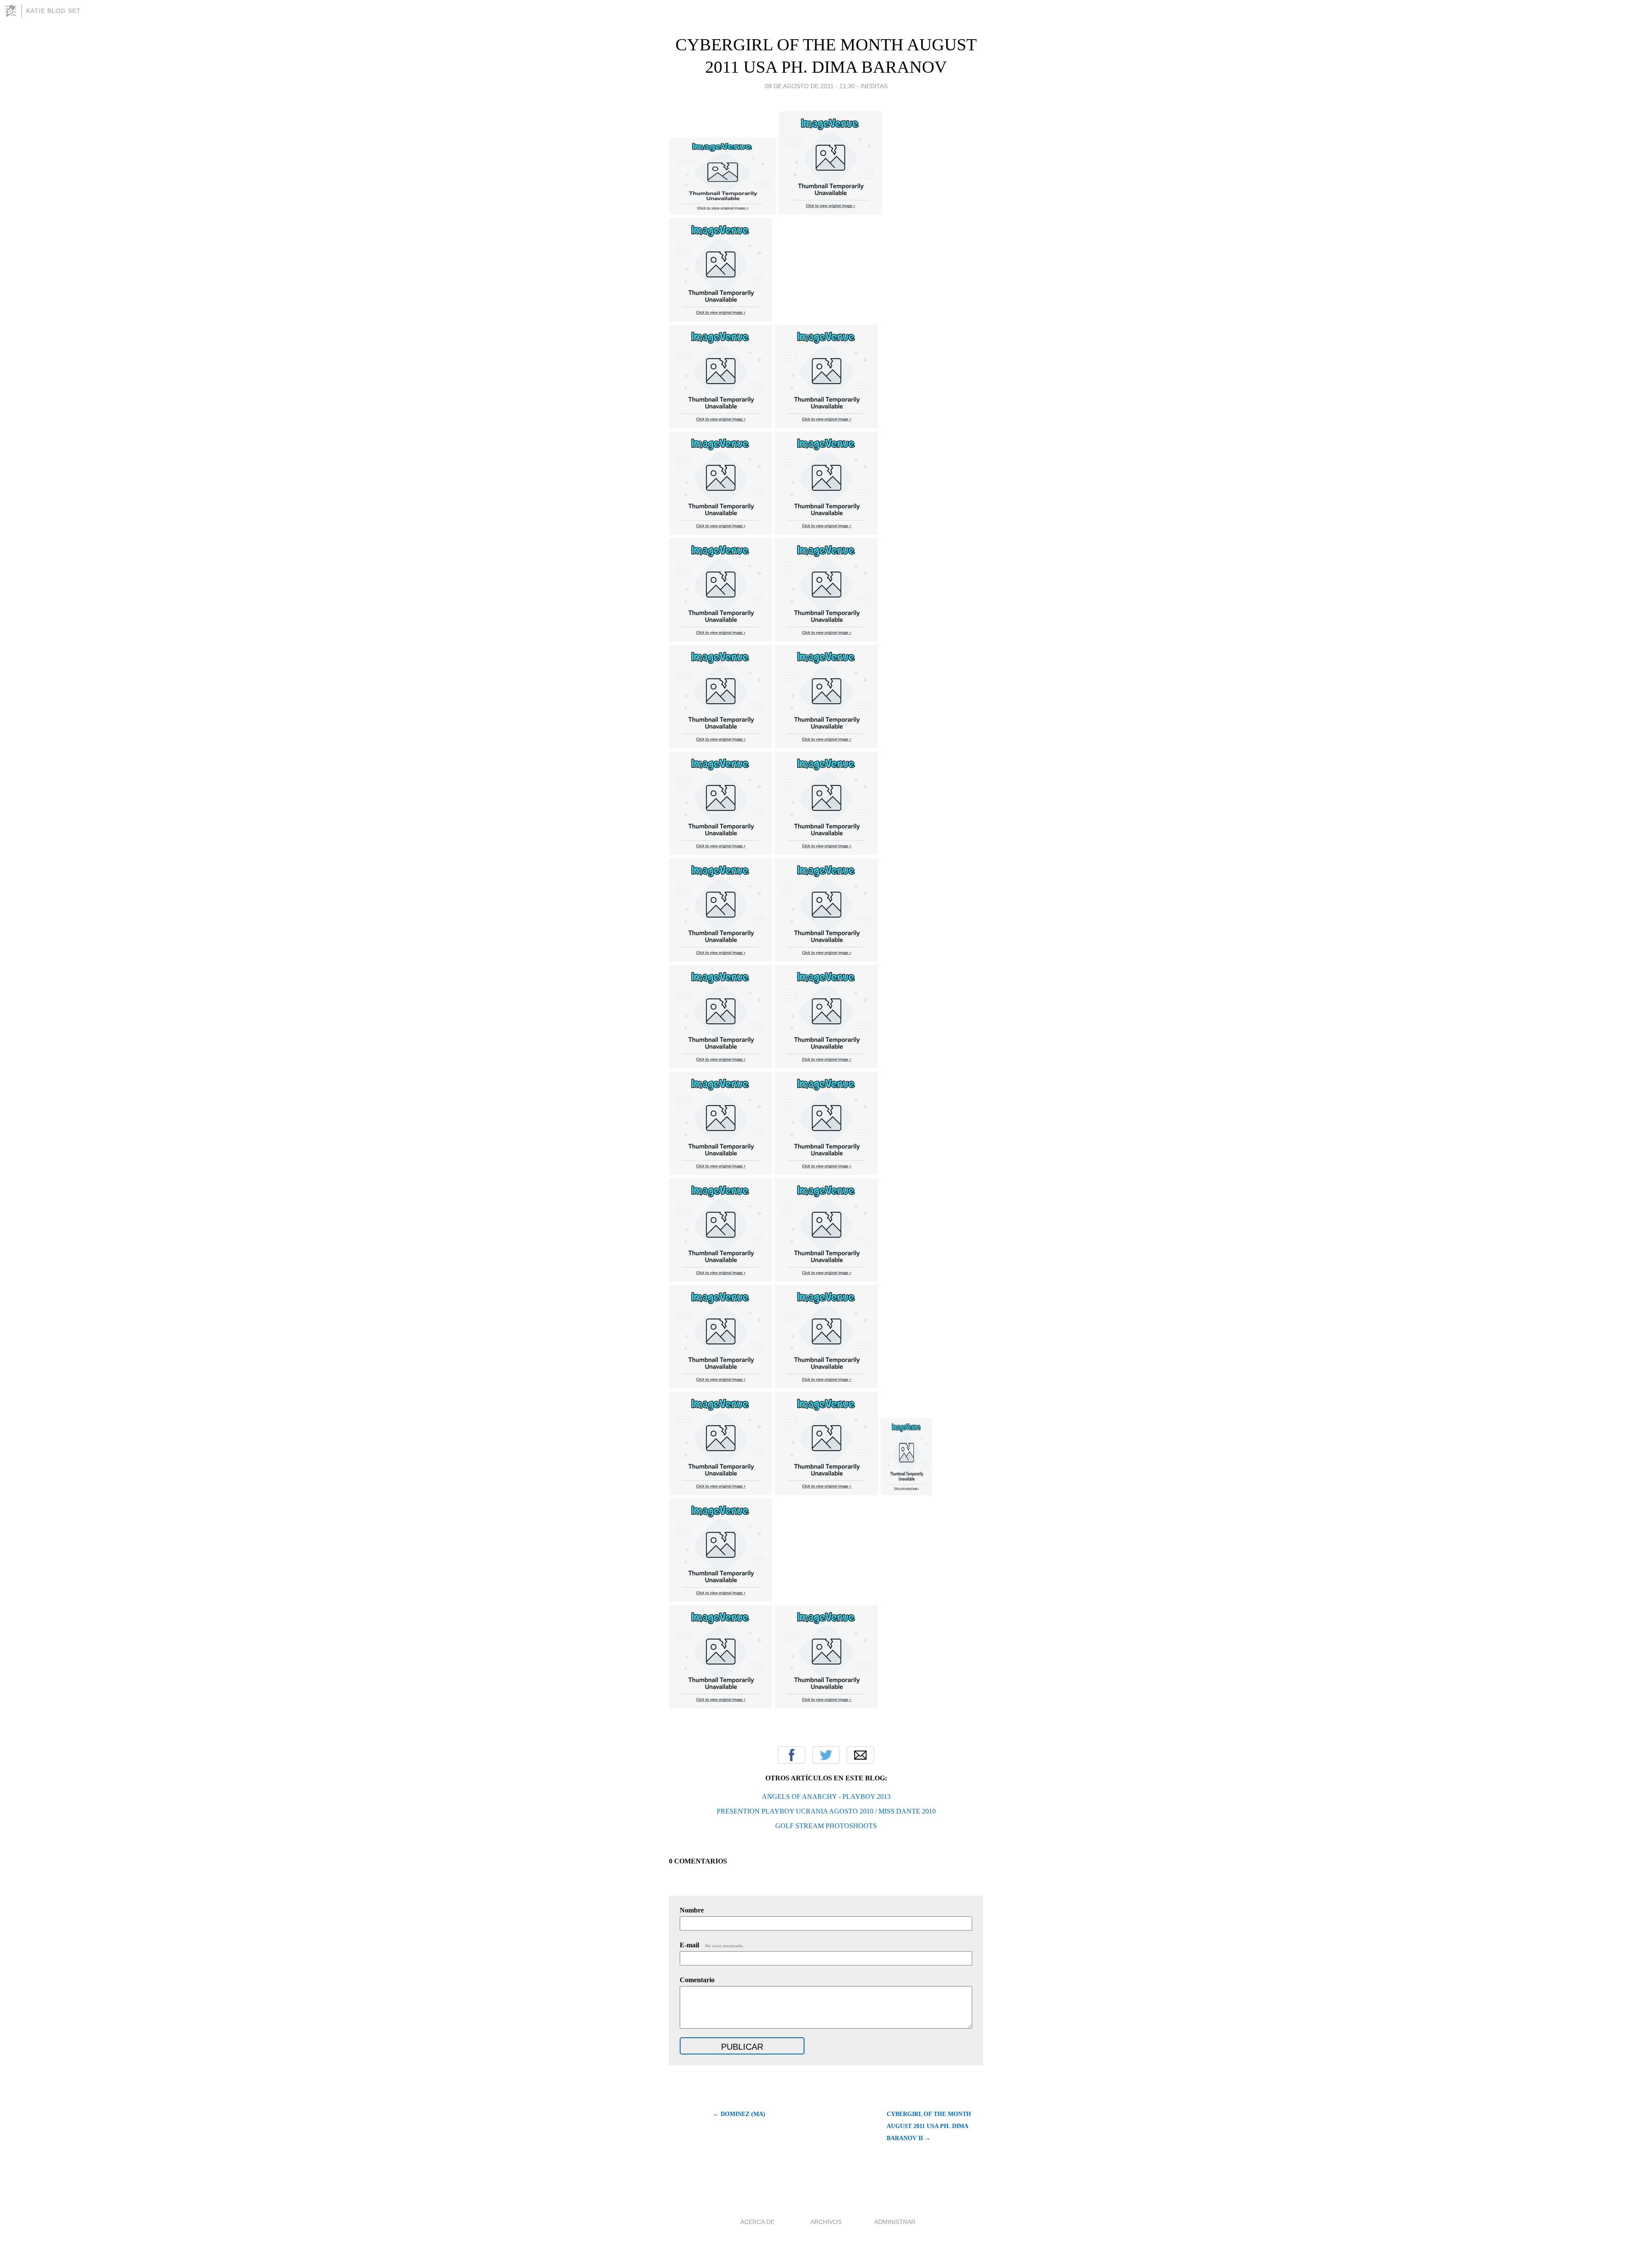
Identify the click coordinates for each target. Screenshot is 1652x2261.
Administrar (895, 2222)
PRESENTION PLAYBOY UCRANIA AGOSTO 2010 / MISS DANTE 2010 (826, 1811)
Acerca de (757, 2222)
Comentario (697, 1980)
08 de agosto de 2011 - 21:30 (810, 86)
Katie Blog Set (54, 11)
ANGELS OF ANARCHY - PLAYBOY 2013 (826, 1797)
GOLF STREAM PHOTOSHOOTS (826, 1826)
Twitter (826, 1755)
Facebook (792, 1755)
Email (860, 1755)
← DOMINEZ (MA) (739, 2114)
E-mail (712, 1945)
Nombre (692, 1910)
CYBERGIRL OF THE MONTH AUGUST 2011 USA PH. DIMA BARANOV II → (929, 2126)
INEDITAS (874, 86)
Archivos (826, 2222)
